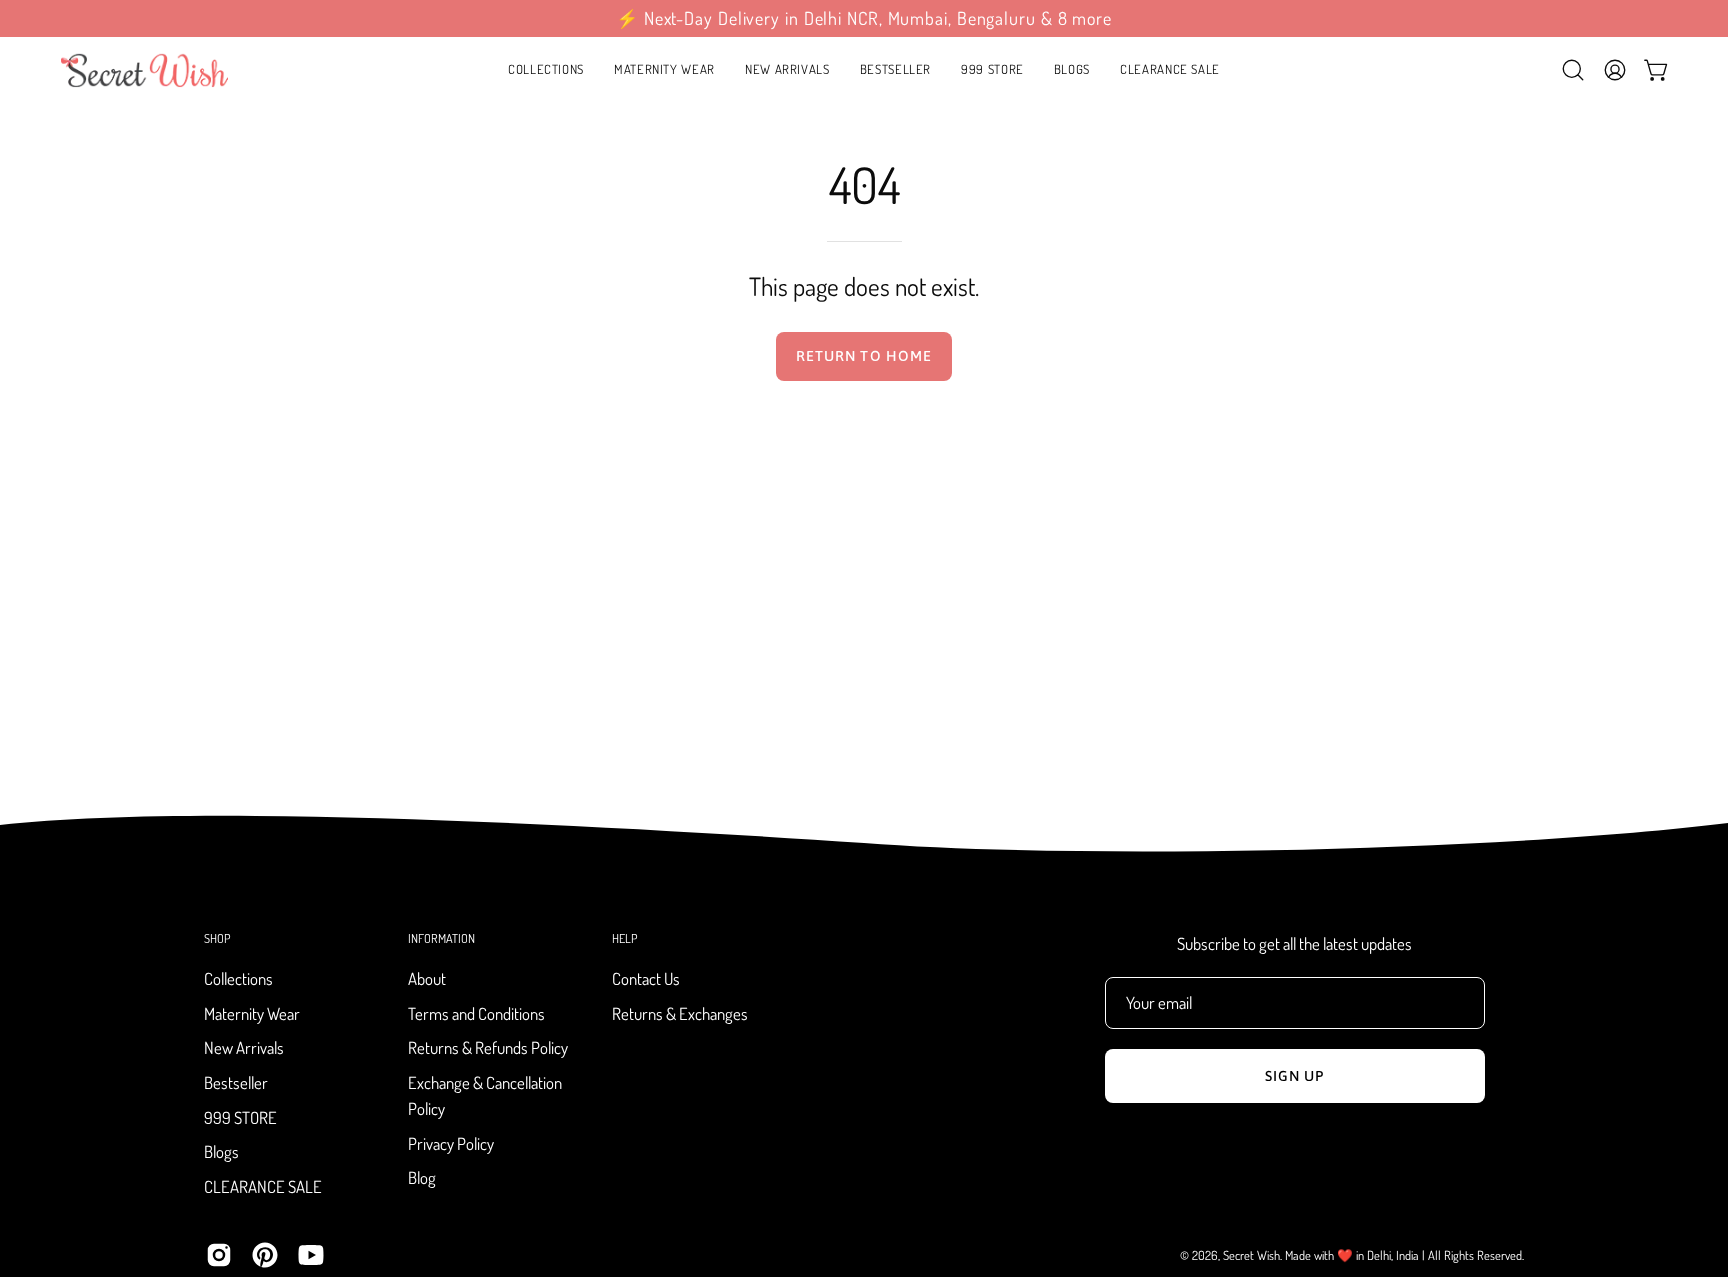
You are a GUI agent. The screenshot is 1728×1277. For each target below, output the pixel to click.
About (427, 978)
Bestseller (236, 1082)
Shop (217, 938)
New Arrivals (244, 1048)
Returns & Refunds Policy (488, 1048)
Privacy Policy (451, 1143)
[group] (864, 18)
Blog (422, 1178)
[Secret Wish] (145, 70)
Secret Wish (1251, 1255)
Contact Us (646, 978)
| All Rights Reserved (1472, 1255)
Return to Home (864, 356)
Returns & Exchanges (680, 1013)
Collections (238, 978)
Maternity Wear (252, 1013)
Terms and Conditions (476, 1013)
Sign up (1295, 1076)
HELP (624, 938)
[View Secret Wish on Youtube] (311, 1255)
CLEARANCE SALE (263, 1186)
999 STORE (240, 1117)
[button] (664, 70)
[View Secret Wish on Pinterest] (265, 1255)
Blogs (221, 1152)
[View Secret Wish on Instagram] (219, 1255)
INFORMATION (441, 938)
